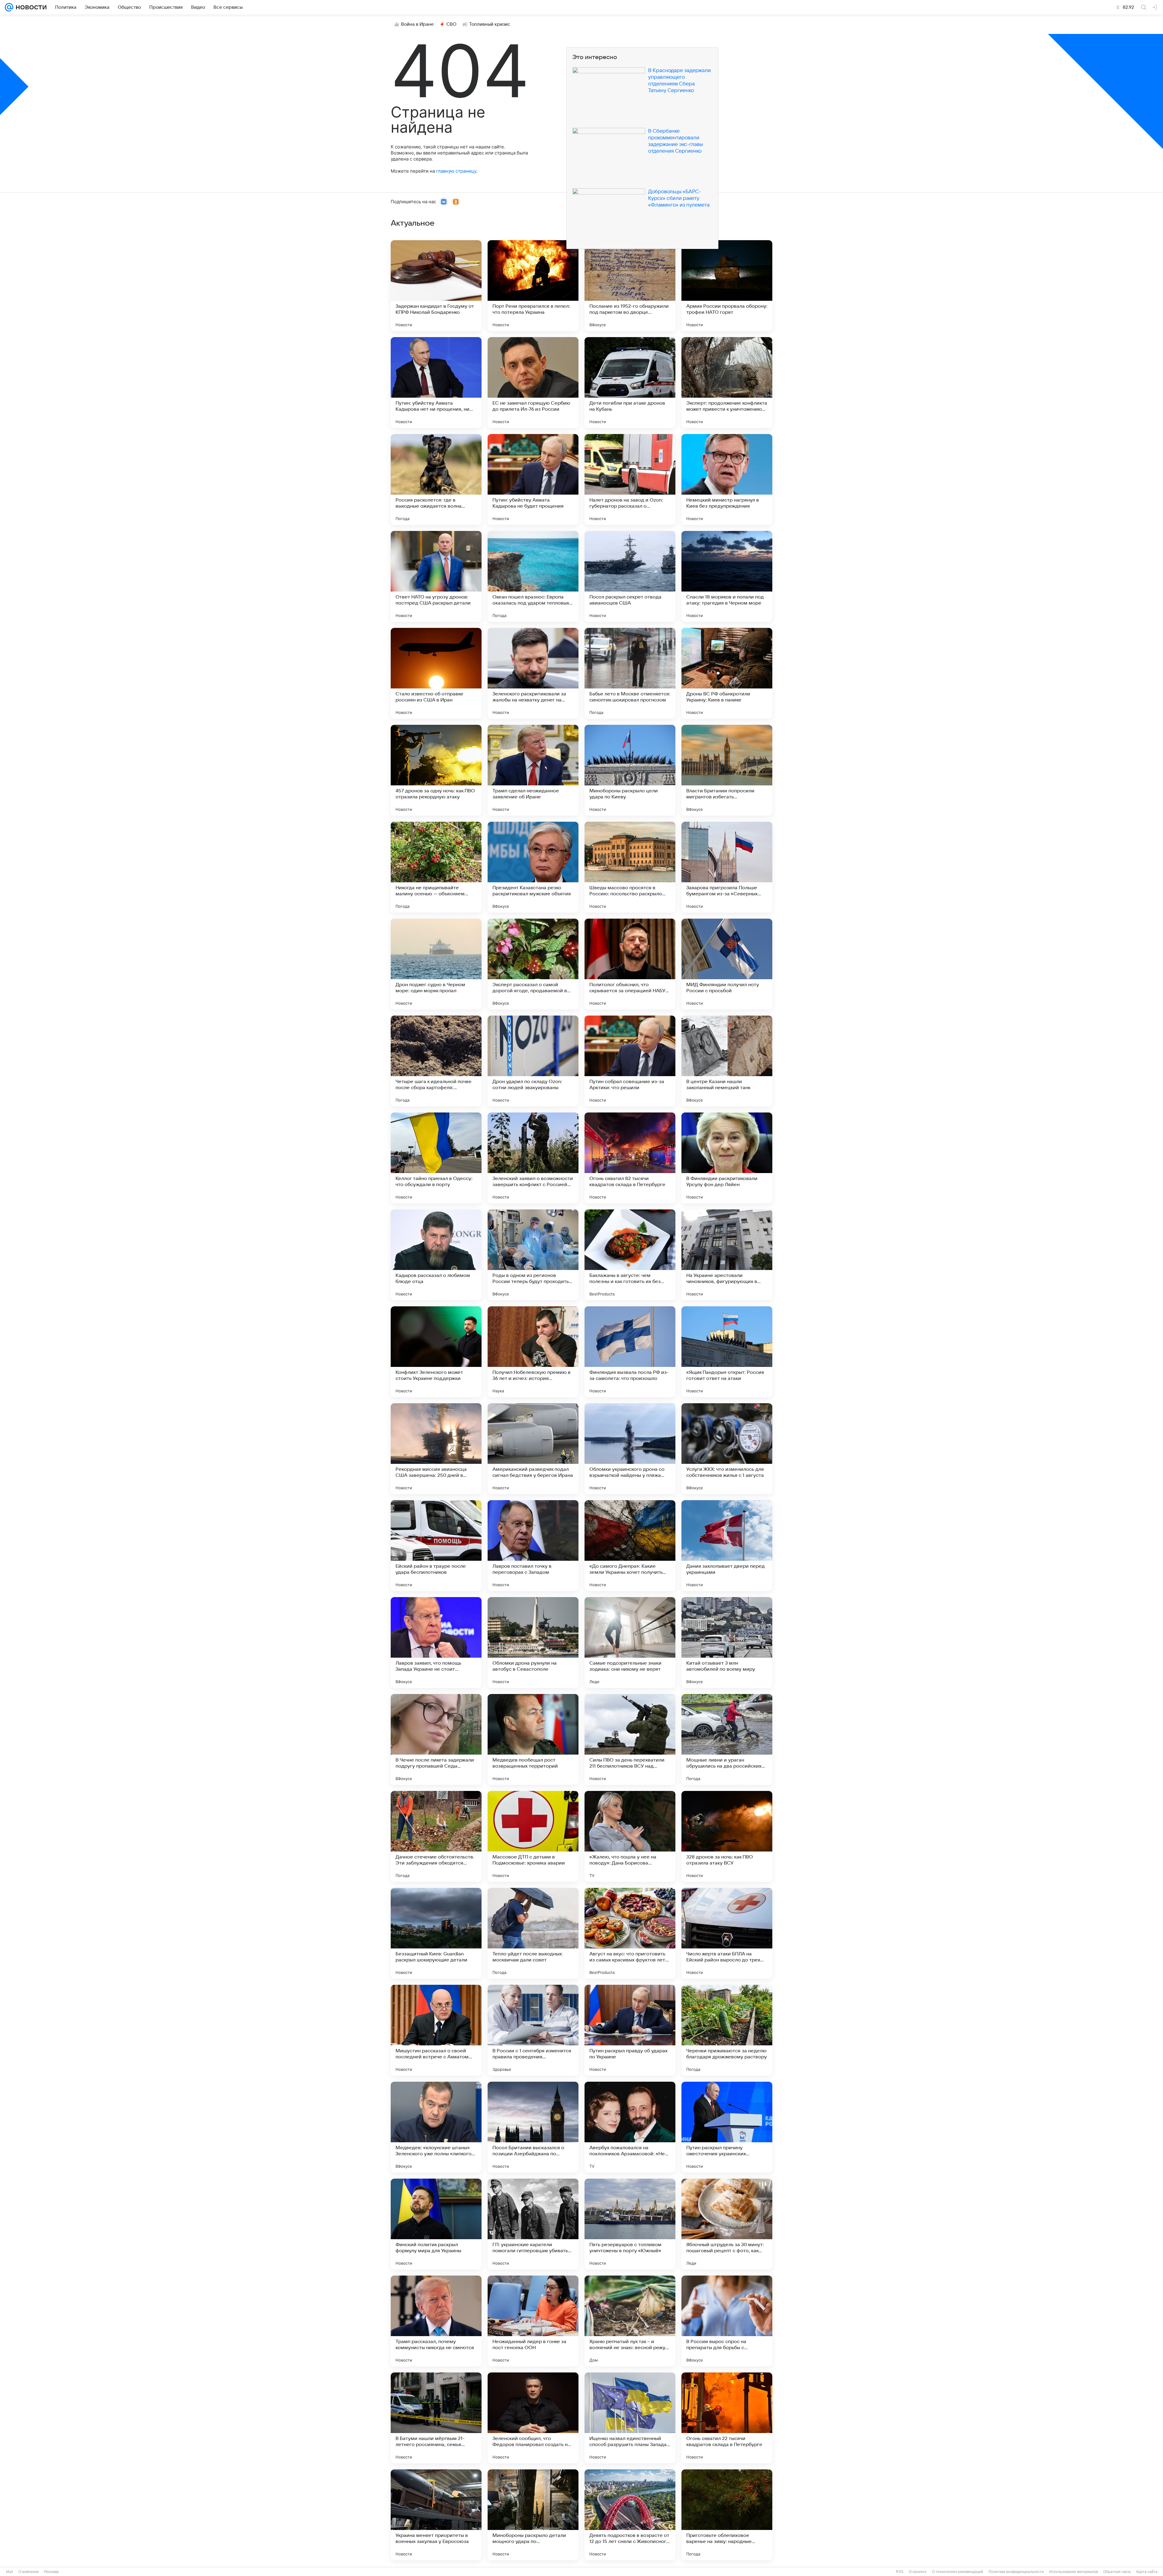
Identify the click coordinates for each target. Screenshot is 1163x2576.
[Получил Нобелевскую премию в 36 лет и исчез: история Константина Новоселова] (533, 1352)
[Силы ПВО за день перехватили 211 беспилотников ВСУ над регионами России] (630, 1739)
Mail (10, 2572)
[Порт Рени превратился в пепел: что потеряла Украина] (533, 286)
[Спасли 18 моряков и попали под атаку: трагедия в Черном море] (727, 576)
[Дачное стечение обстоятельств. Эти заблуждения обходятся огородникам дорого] (436, 1836)
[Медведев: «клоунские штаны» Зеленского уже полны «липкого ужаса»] (436, 2127)
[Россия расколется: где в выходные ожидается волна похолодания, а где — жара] (436, 479)
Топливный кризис (490, 24)
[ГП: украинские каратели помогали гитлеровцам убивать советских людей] (533, 2224)
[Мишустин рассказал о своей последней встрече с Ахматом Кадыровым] (436, 2030)
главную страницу (456, 171)
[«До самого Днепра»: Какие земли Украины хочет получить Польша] (630, 1546)
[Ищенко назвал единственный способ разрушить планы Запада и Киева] (630, 2418)
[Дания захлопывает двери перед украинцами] (727, 1546)
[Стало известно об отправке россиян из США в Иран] (436, 673)
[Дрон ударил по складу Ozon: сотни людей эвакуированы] (533, 1061)
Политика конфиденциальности (1016, 2572)
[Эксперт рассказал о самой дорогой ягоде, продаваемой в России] (533, 964)
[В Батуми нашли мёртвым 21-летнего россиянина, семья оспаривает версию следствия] (436, 2418)
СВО (451, 24)
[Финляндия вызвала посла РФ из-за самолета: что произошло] (630, 1352)
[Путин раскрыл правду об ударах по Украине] (630, 2030)
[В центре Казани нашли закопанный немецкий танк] (727, 1061)
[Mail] (9, 7)
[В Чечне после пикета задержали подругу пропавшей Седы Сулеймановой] (436, 1739)
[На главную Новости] (30, 7)
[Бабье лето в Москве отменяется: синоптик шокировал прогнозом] (630, 673)
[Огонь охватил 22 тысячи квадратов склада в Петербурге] (727, 2418)
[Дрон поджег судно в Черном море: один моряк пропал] (436, 964)
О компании (29, 2572)
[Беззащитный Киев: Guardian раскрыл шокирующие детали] (436, 1933)
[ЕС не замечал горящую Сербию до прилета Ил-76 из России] (533, 383)
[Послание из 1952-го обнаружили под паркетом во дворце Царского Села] (630, 286)
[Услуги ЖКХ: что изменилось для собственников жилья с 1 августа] (727, 1449)
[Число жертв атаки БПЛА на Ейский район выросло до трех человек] (727, 1933)
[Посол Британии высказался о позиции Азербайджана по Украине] (533, 2127)
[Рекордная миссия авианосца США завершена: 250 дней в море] (436, 1449)
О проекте (918, 2572)
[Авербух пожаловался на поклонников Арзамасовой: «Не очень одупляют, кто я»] (630, 2127)
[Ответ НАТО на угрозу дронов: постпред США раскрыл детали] (436, 576)
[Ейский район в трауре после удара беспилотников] (436, 1546)
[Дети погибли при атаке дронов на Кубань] (630, 383)
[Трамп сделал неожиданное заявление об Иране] (533, 770)
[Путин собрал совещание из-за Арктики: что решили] (630, 1061)
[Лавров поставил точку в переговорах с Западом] (533, 1546)
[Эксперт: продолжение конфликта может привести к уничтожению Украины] (727, 383)
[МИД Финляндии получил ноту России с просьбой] (727, 964)
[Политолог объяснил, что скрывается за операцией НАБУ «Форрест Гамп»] (630, 964)
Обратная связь (1117, 2572)
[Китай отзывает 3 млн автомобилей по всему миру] (727, 1643)
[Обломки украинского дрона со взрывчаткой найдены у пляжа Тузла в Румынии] (630, 1449)
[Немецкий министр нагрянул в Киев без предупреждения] (727, 479)
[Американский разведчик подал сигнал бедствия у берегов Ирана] (533, 1449)
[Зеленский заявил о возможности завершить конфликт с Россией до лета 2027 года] (533, 1158)
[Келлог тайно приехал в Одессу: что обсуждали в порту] (436, 1158)
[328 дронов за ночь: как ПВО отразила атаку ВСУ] (727, 1836)
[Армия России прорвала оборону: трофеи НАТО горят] (727, 286)
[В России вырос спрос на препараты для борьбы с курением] (727, 2321)
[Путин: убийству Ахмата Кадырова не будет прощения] (533, 479)
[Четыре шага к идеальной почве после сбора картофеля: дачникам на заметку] (436, 1061)
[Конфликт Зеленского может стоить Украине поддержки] (436, 1352)
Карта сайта (1147, 2572)
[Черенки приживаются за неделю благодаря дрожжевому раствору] (727, 2030)
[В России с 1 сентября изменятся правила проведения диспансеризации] (533, 2030)
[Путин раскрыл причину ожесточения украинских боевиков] (727, 2127)
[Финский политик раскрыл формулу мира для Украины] (436, 2224)
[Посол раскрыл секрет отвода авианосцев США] (630, 576)
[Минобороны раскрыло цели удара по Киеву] (630, 770)
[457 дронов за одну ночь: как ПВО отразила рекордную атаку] (436, 770)
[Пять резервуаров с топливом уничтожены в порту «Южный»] (630, 2224)
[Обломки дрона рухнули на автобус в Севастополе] (533, 1643)
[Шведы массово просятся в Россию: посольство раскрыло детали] (630, 867)
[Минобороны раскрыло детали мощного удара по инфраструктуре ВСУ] (533, 2515)
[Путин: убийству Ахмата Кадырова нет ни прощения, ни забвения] (436, 383)
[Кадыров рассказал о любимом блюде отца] (436, 1255)
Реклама (51, 2572)
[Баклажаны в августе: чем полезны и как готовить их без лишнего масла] (630, 1255)
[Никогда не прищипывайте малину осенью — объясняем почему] (436, 867)
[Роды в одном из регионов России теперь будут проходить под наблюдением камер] (533, 1255)
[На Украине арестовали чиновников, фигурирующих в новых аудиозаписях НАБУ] (727, 1255)
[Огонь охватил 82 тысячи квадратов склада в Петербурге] (630, 1158)
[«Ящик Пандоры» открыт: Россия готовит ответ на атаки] (727, 1352)
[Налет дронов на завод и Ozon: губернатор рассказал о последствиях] (630, 479)
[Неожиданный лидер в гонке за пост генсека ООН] (533, 2321)
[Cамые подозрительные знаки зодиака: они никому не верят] (630, 1643)
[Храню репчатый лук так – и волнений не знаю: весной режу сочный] (630, 2321)
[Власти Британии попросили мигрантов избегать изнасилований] (727, 770)
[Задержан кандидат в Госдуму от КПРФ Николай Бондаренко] (436, 286)
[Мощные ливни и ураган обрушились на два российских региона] (727, 1739)
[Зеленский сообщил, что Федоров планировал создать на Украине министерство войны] (533, 2418)
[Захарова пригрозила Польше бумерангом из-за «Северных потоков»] (727, 867)
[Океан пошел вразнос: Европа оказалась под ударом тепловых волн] (533, 576)
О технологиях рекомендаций (958, 2572)
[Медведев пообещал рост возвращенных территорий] (533, 1739)
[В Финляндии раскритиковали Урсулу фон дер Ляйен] (727, 1158)
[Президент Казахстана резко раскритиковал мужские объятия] (533, 867)
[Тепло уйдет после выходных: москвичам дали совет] (533, 1933)
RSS (900, 2572)
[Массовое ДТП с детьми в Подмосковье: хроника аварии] (533, 1836)
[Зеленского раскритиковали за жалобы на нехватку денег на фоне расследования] (533, 673)
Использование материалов (1074, 2572)
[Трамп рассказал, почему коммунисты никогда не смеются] (436, 2321)
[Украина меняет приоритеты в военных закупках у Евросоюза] (436, 2515)
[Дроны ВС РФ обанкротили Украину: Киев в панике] (727, 673)
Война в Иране (417, 24)
